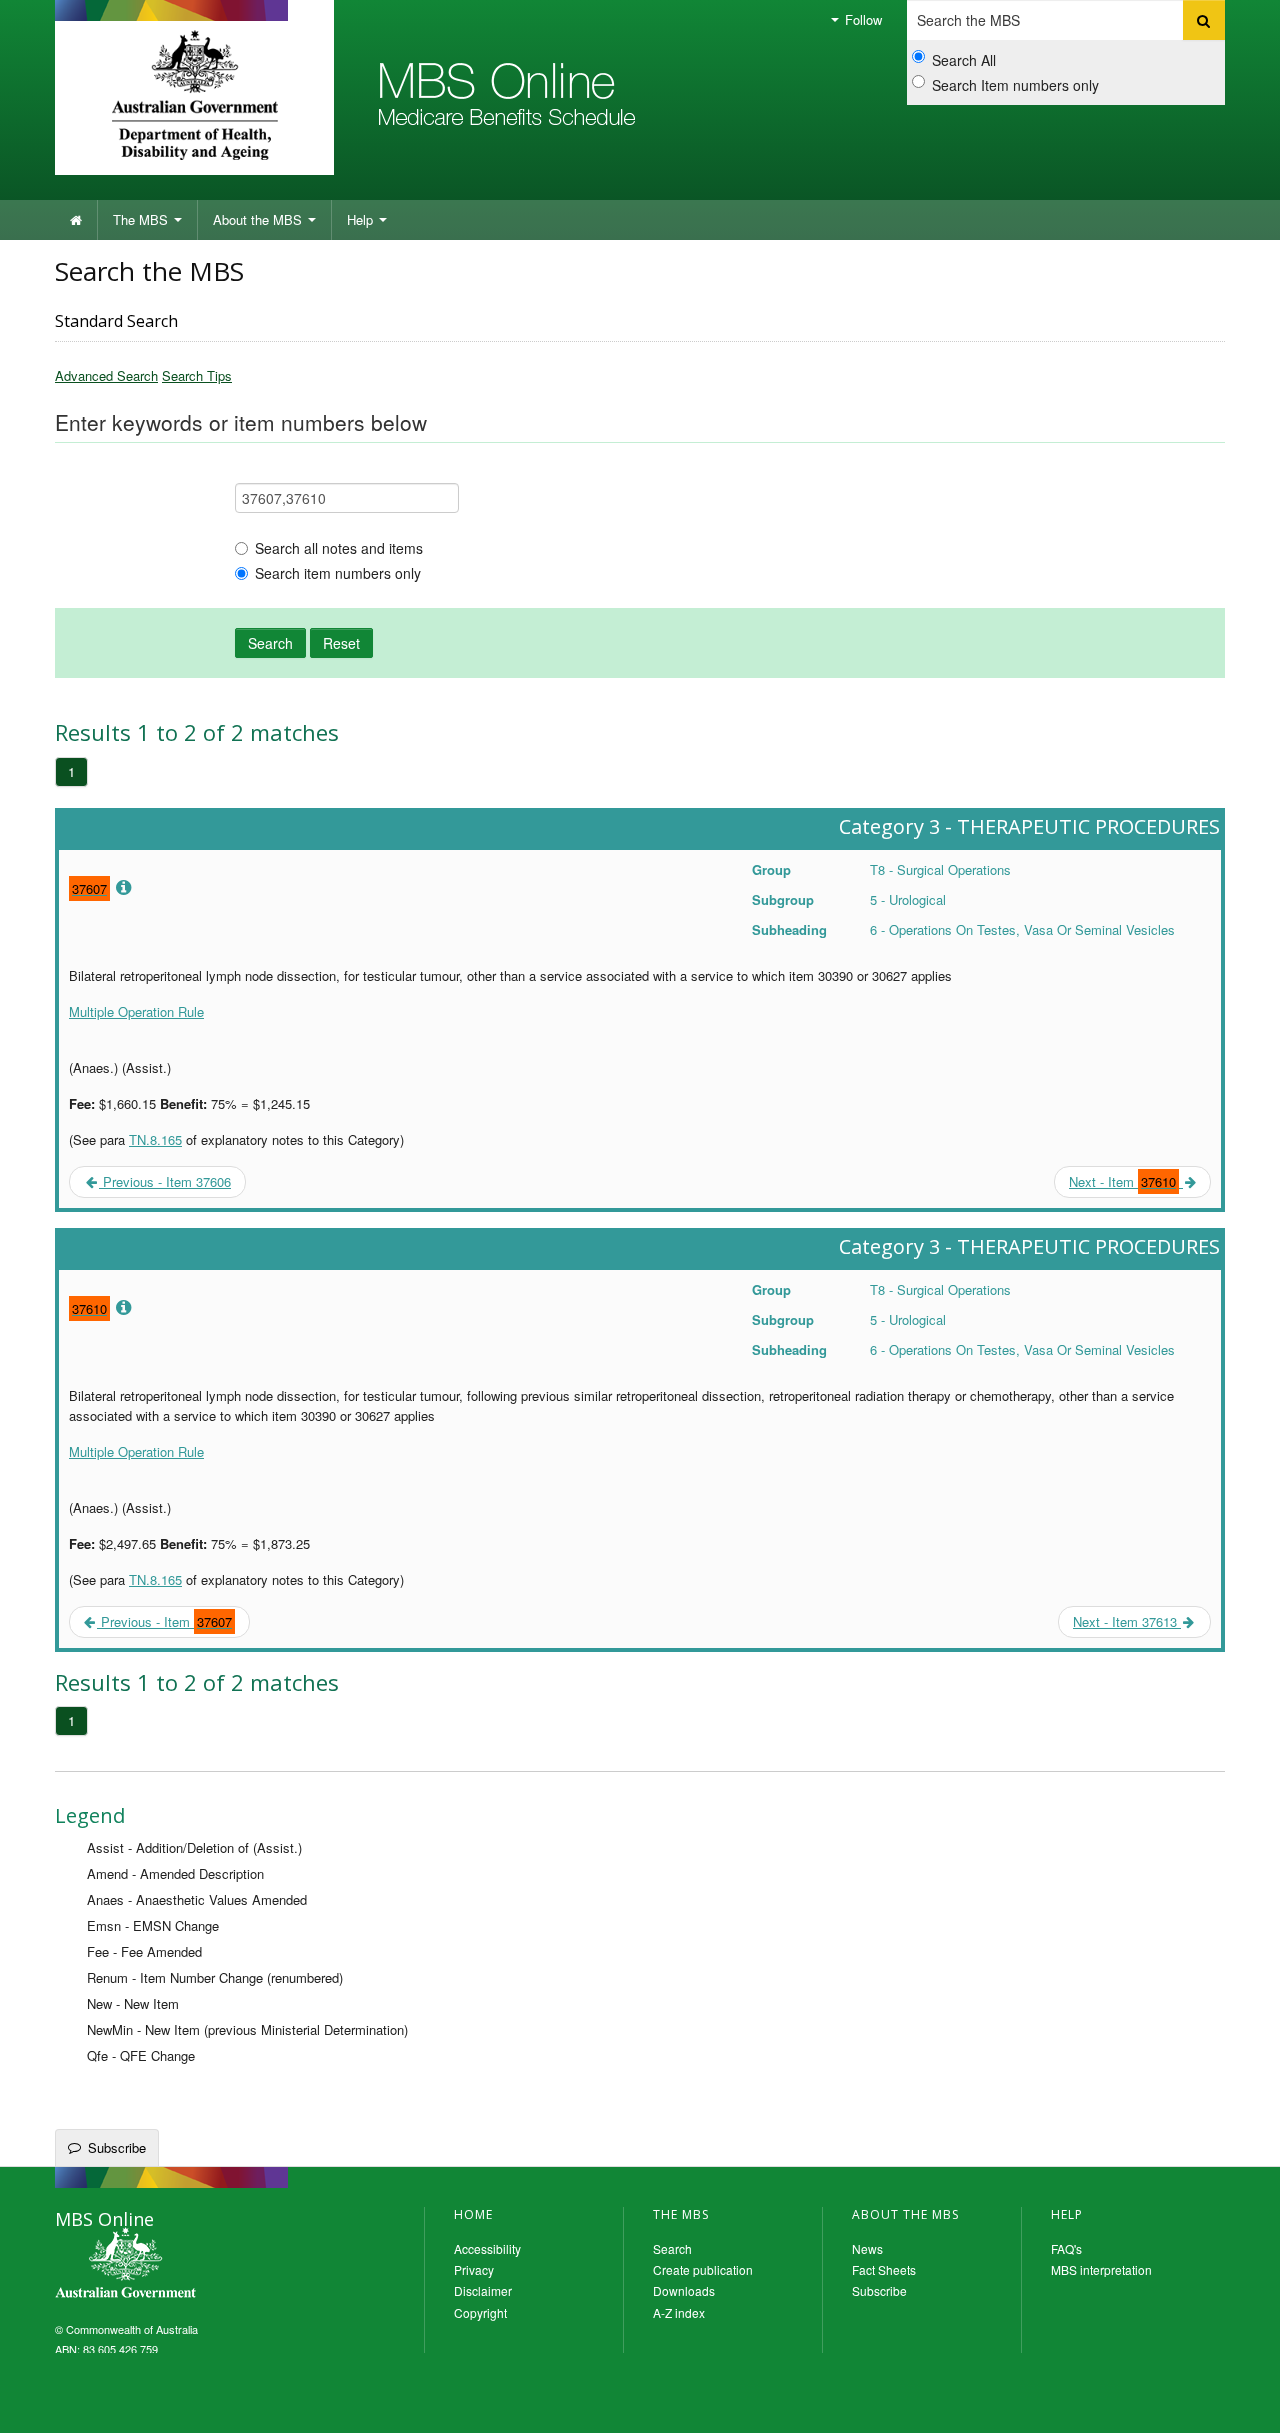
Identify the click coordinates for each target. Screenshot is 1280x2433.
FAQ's (1066, 2248)
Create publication (703, 2269)
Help (362, 219)
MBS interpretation (1101, 2269)
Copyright (480, 2312)
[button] (1240, 2403)
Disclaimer (483, 2290)
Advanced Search (106, 375)
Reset (341, 643)
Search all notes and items (339, 548)
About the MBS (259, 219)
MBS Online (180, 2265)
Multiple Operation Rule (136, 1011)
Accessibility (487, 2248)
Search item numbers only (338, 573)
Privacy (474, 2269)
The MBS (142, 219)
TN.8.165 (155, 1139)
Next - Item (1122, 1181)
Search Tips (197, 375)
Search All (964, 60)
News (867, 2248)
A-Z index (679, 2312)
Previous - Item (164, 1621)
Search (270, 643)
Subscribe (117, 2147)
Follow (861, 19)
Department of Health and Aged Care (194, 95)
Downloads (684, 2290)
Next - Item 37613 (1127, 1621)
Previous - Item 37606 (165, 1181)
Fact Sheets (884, 2269)
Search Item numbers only (1015, 85)
